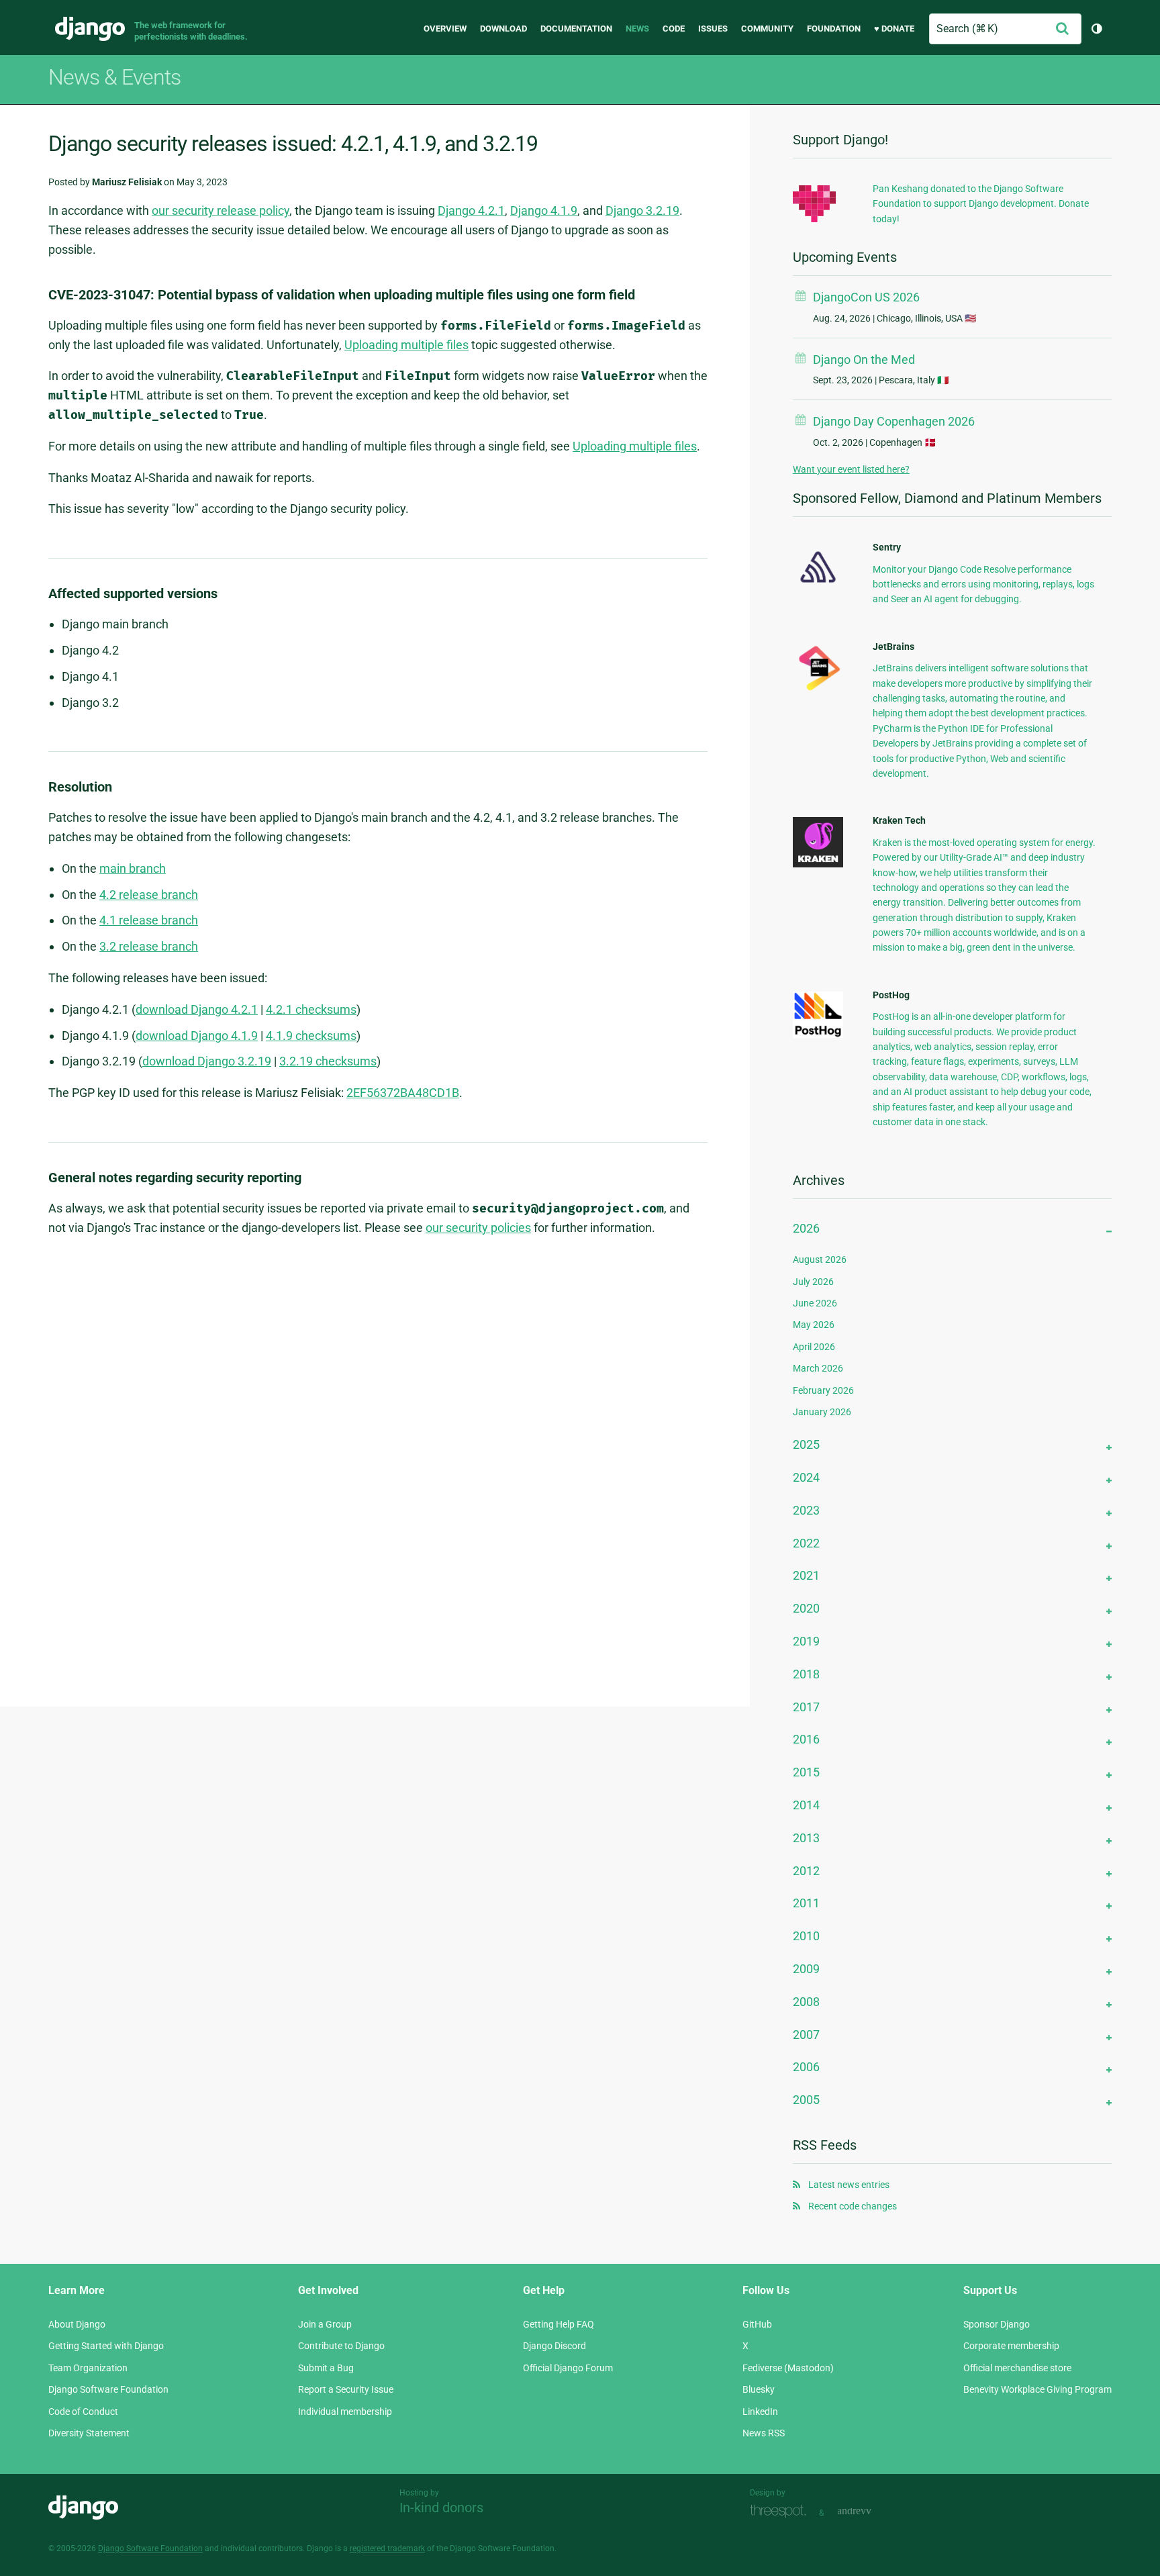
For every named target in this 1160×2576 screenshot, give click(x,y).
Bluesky (759, 2389)
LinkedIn (760, 2412)
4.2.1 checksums (311, 1009)
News (637, 29)
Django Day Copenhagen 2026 (894, 421)
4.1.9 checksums (311, 1036)
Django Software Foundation (108, 2389)
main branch (133, 868)
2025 (806, 1444)
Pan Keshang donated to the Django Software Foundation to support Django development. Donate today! (981, 204)
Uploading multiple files (406, 345)
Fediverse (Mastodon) (788, 2368)
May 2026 (814, 1325)
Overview (445, 29)
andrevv (869, 2511)
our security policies (478, 1228)
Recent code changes (853, 2206)
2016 (806, 1739)
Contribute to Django (341, 2346)
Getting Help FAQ (559, 2324)
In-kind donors (441, 2508)
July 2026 (813, 1282)
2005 (806, 2100)
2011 (806, 1903)
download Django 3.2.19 (207, 1061)
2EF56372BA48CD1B (403, 1093)
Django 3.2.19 (642, 210)
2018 (806, 1674)
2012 (806, 1871)
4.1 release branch (149, 920)
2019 (806, 1641)
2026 (806, 1228)
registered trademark (387, 2548)
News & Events (114, 77)
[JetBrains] (818, 690)
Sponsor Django (997, 2324)
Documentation (576, 29)
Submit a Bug (326, 2368)
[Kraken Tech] (818, 864)
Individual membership (345, 2412)
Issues (713, 29)
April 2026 (814, 1347)
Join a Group (325, 2324)
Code (674, 29)
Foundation (834, 29)
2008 (806, 2002)
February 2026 (823, 1390)
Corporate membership (1011, 2346)
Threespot (781, 2511)
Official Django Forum (568, 2368)
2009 (806, 1969)
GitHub (757, 2324)
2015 (806, 1772)
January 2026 (822, 1412)
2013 (806, 1838)
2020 (806, 1608)
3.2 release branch (149, 946)
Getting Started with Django (106, 2346)
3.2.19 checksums (328, 1061)
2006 (806, 2067)
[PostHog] (818, 1035)
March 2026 (818, 1368)
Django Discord (554, 2346)
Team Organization (88, 2368)
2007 (806, 2035)
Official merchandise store (1017, 2368)
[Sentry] (818, 587)
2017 (806, 1707)
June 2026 (815, 1303)
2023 (806, 1510)
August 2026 (820, 1259)
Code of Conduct (83, 2412)
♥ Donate (894, 29)
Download (503, 29)
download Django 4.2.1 (197, 1009)
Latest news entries (849, 2185)
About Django (77, 2324)
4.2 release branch (149, 895)
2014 (806, 1805)
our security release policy (221, 210)
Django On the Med (864, 360)
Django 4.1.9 (544, 210)
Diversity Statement (89, 2433)
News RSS (764, 2433)
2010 (806, 1936)
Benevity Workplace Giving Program (1037, 2389)
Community (767, 29)
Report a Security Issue (346, 2389)
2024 (806, 1477)
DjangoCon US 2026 (866, 297)
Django (90, 29)
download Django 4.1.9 (197, 1036)
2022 (806, 1543)
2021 (806, 1575)
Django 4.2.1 (471, 210)
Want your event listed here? (851, 469)
